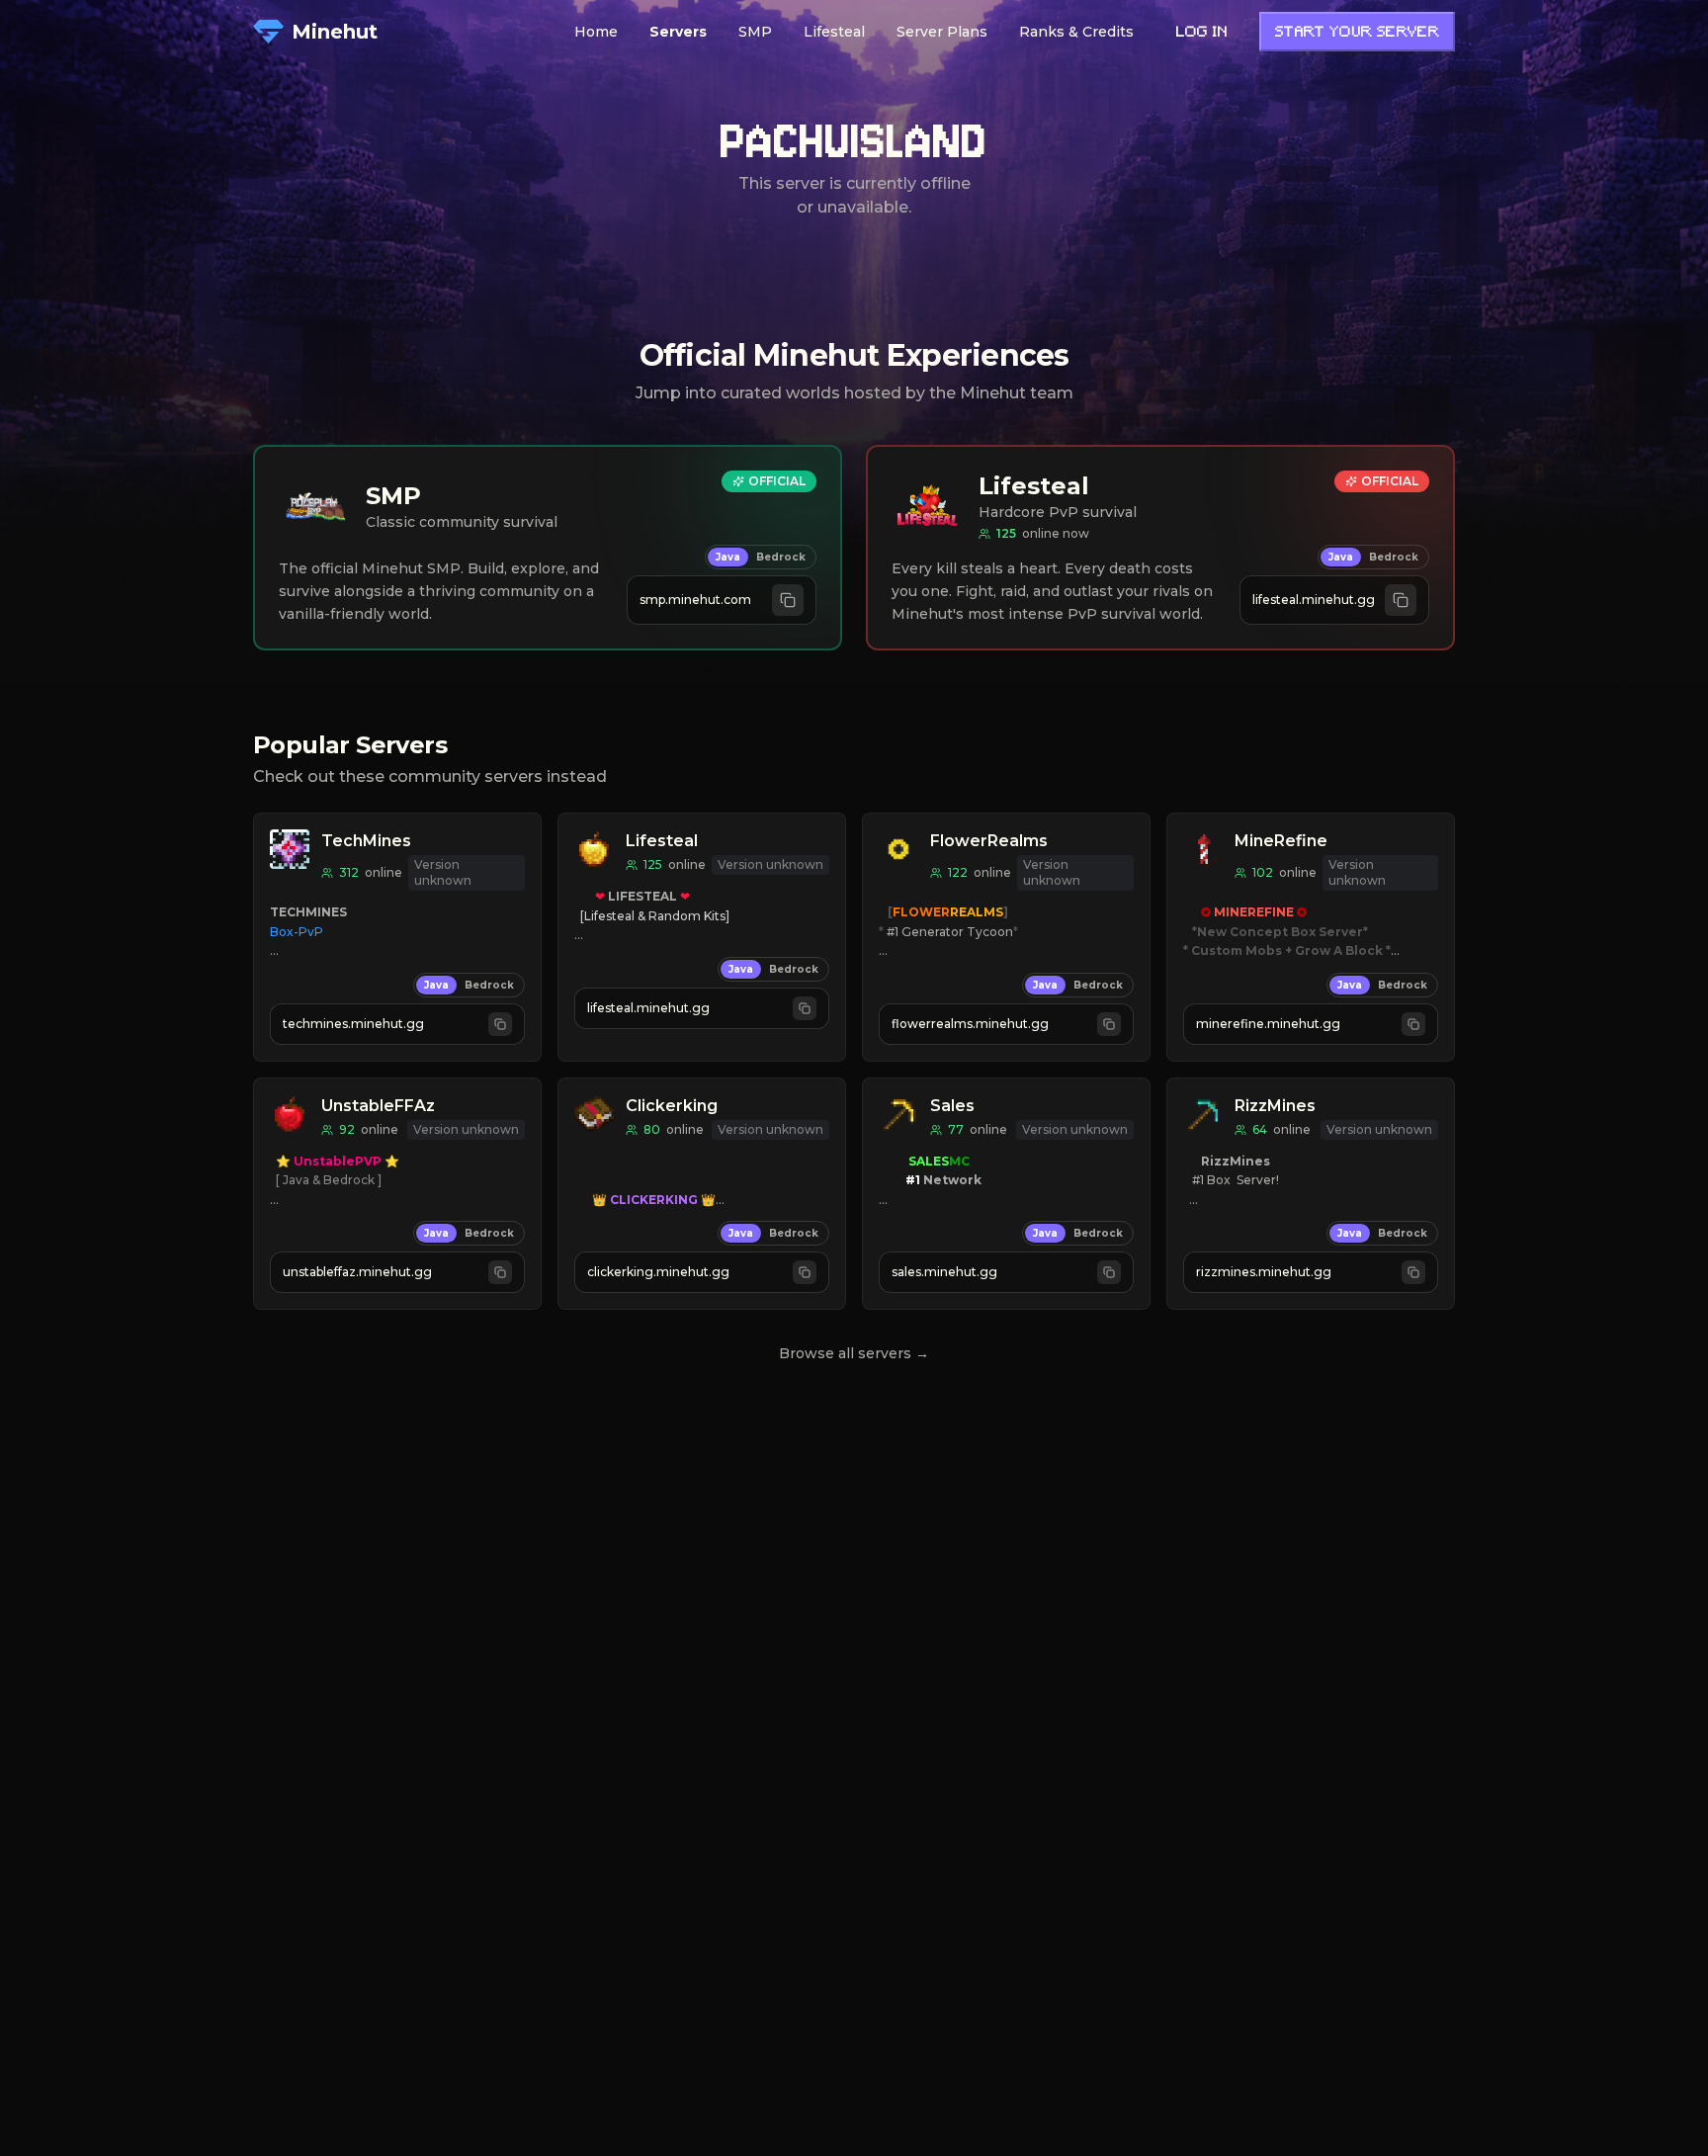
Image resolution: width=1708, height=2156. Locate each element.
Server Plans (942, 32)
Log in (1202, 33)
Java (728, 557)
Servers (678, 32)
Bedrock (781, 557)
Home (596, 32)
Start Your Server (1357, 33)
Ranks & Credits (1076, 32)
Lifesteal (834, 32)
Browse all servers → (854, 1353)
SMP (755, 32)
